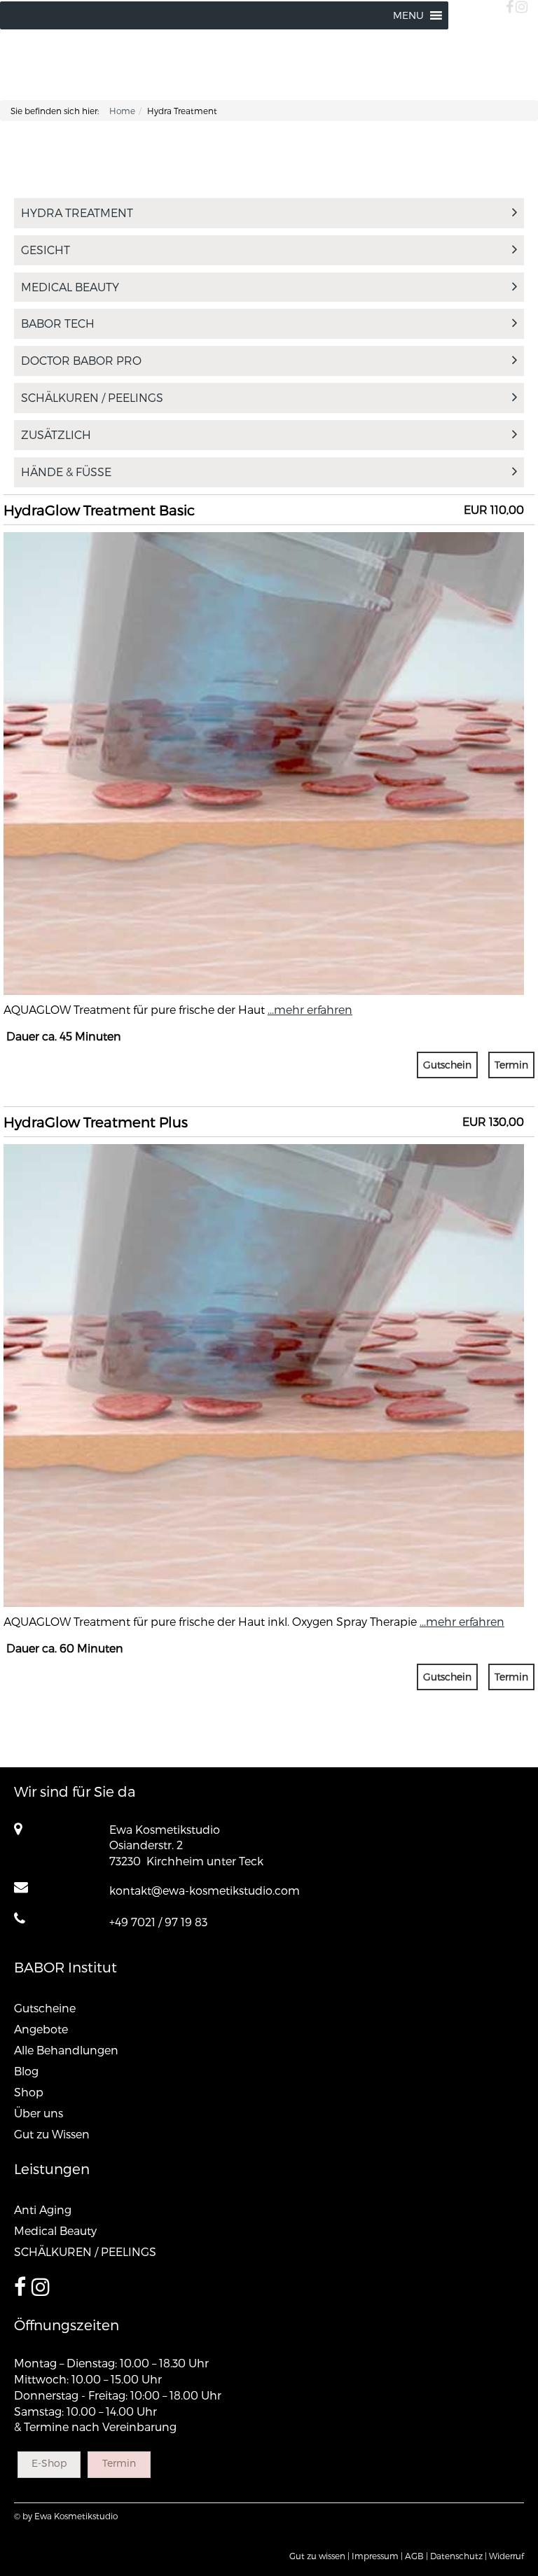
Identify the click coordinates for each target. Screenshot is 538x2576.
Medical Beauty (70, 287)
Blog (26, 2071)
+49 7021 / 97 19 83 (158, 1922)
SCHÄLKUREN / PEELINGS (92, 397)
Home (122, 111)
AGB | (416, 2556)
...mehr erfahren (310, 1009)
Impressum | (377, 2556)
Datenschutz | (458, 2556)
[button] (408, 15)
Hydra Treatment (77, 213)
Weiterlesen (264, 614)
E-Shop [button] (49, 2463)
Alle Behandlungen (66, 2050)
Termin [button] (511, 1065)
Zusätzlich (56, 434)
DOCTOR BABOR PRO (81, 360)
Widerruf (506, 2556)
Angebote (41, 2029)
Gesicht (46, 250)
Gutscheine (45, 2008)
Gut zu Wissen (52, 2134)
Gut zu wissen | (319, 2556)
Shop (29, 2092)
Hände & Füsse (66, 472)
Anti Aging (43, 2209)
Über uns (39, 2113)
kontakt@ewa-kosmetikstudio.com (205, 1890)
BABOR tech (58, 323)
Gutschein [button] (447, 1065)
